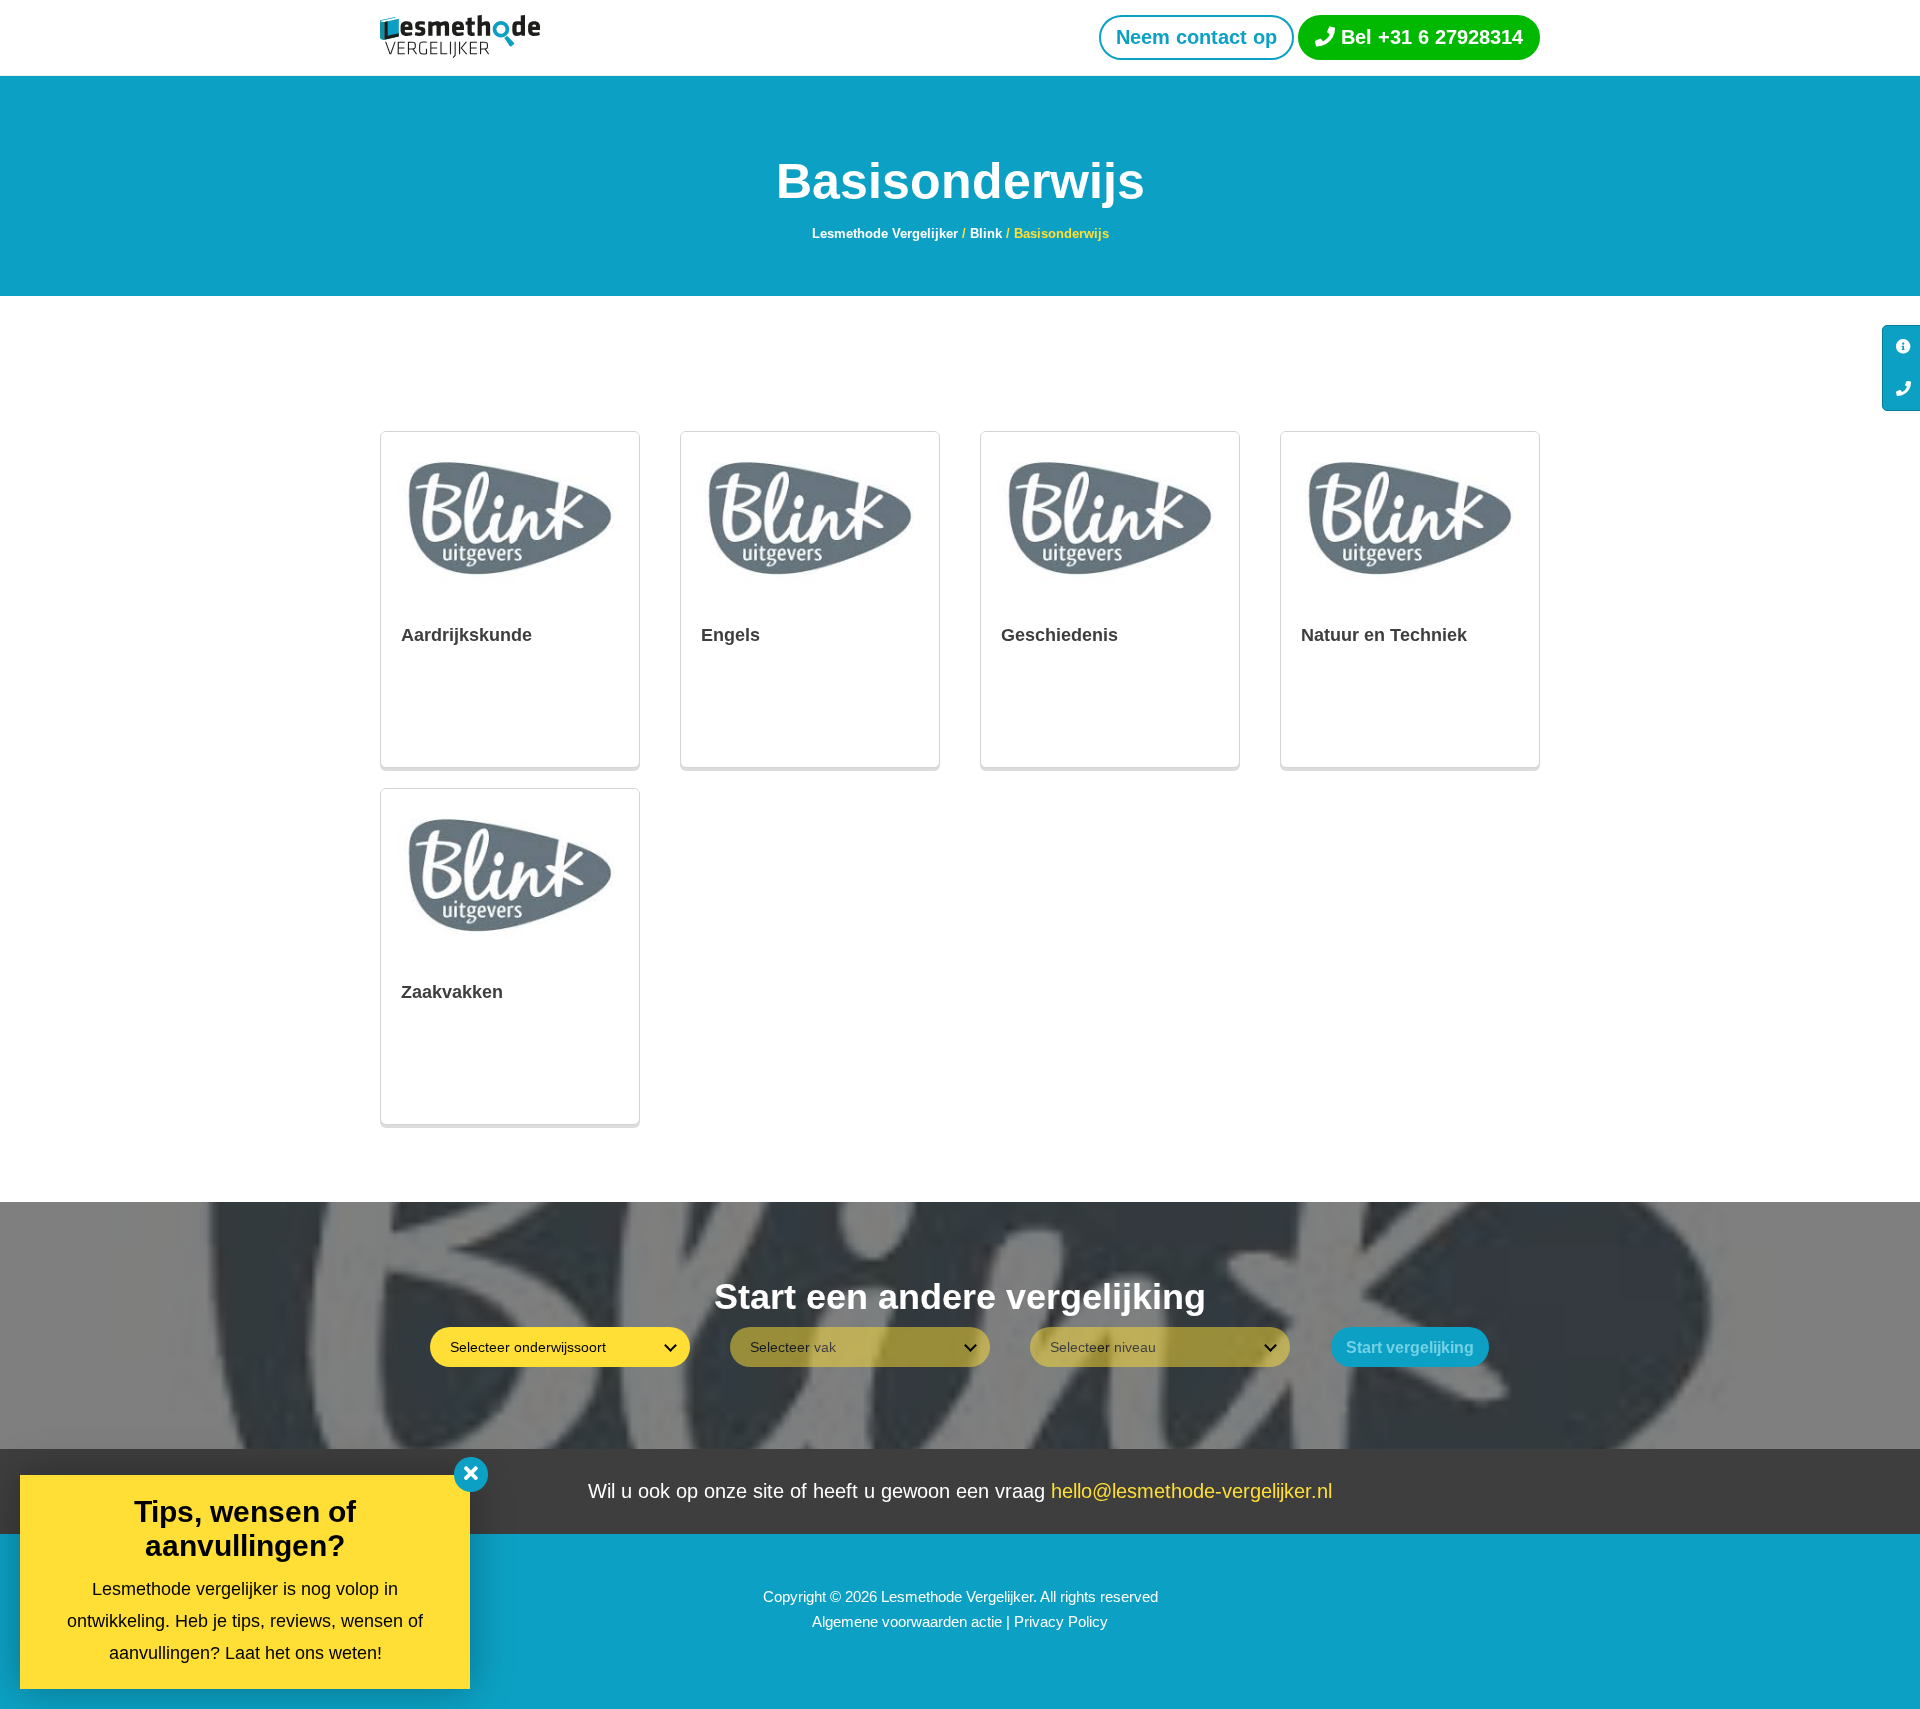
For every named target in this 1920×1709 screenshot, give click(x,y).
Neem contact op (1196, 37)
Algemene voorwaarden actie (907, 1621)
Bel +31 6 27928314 (1429, 37)
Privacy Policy (1061, 1621)
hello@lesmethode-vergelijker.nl (1191, 1491)
